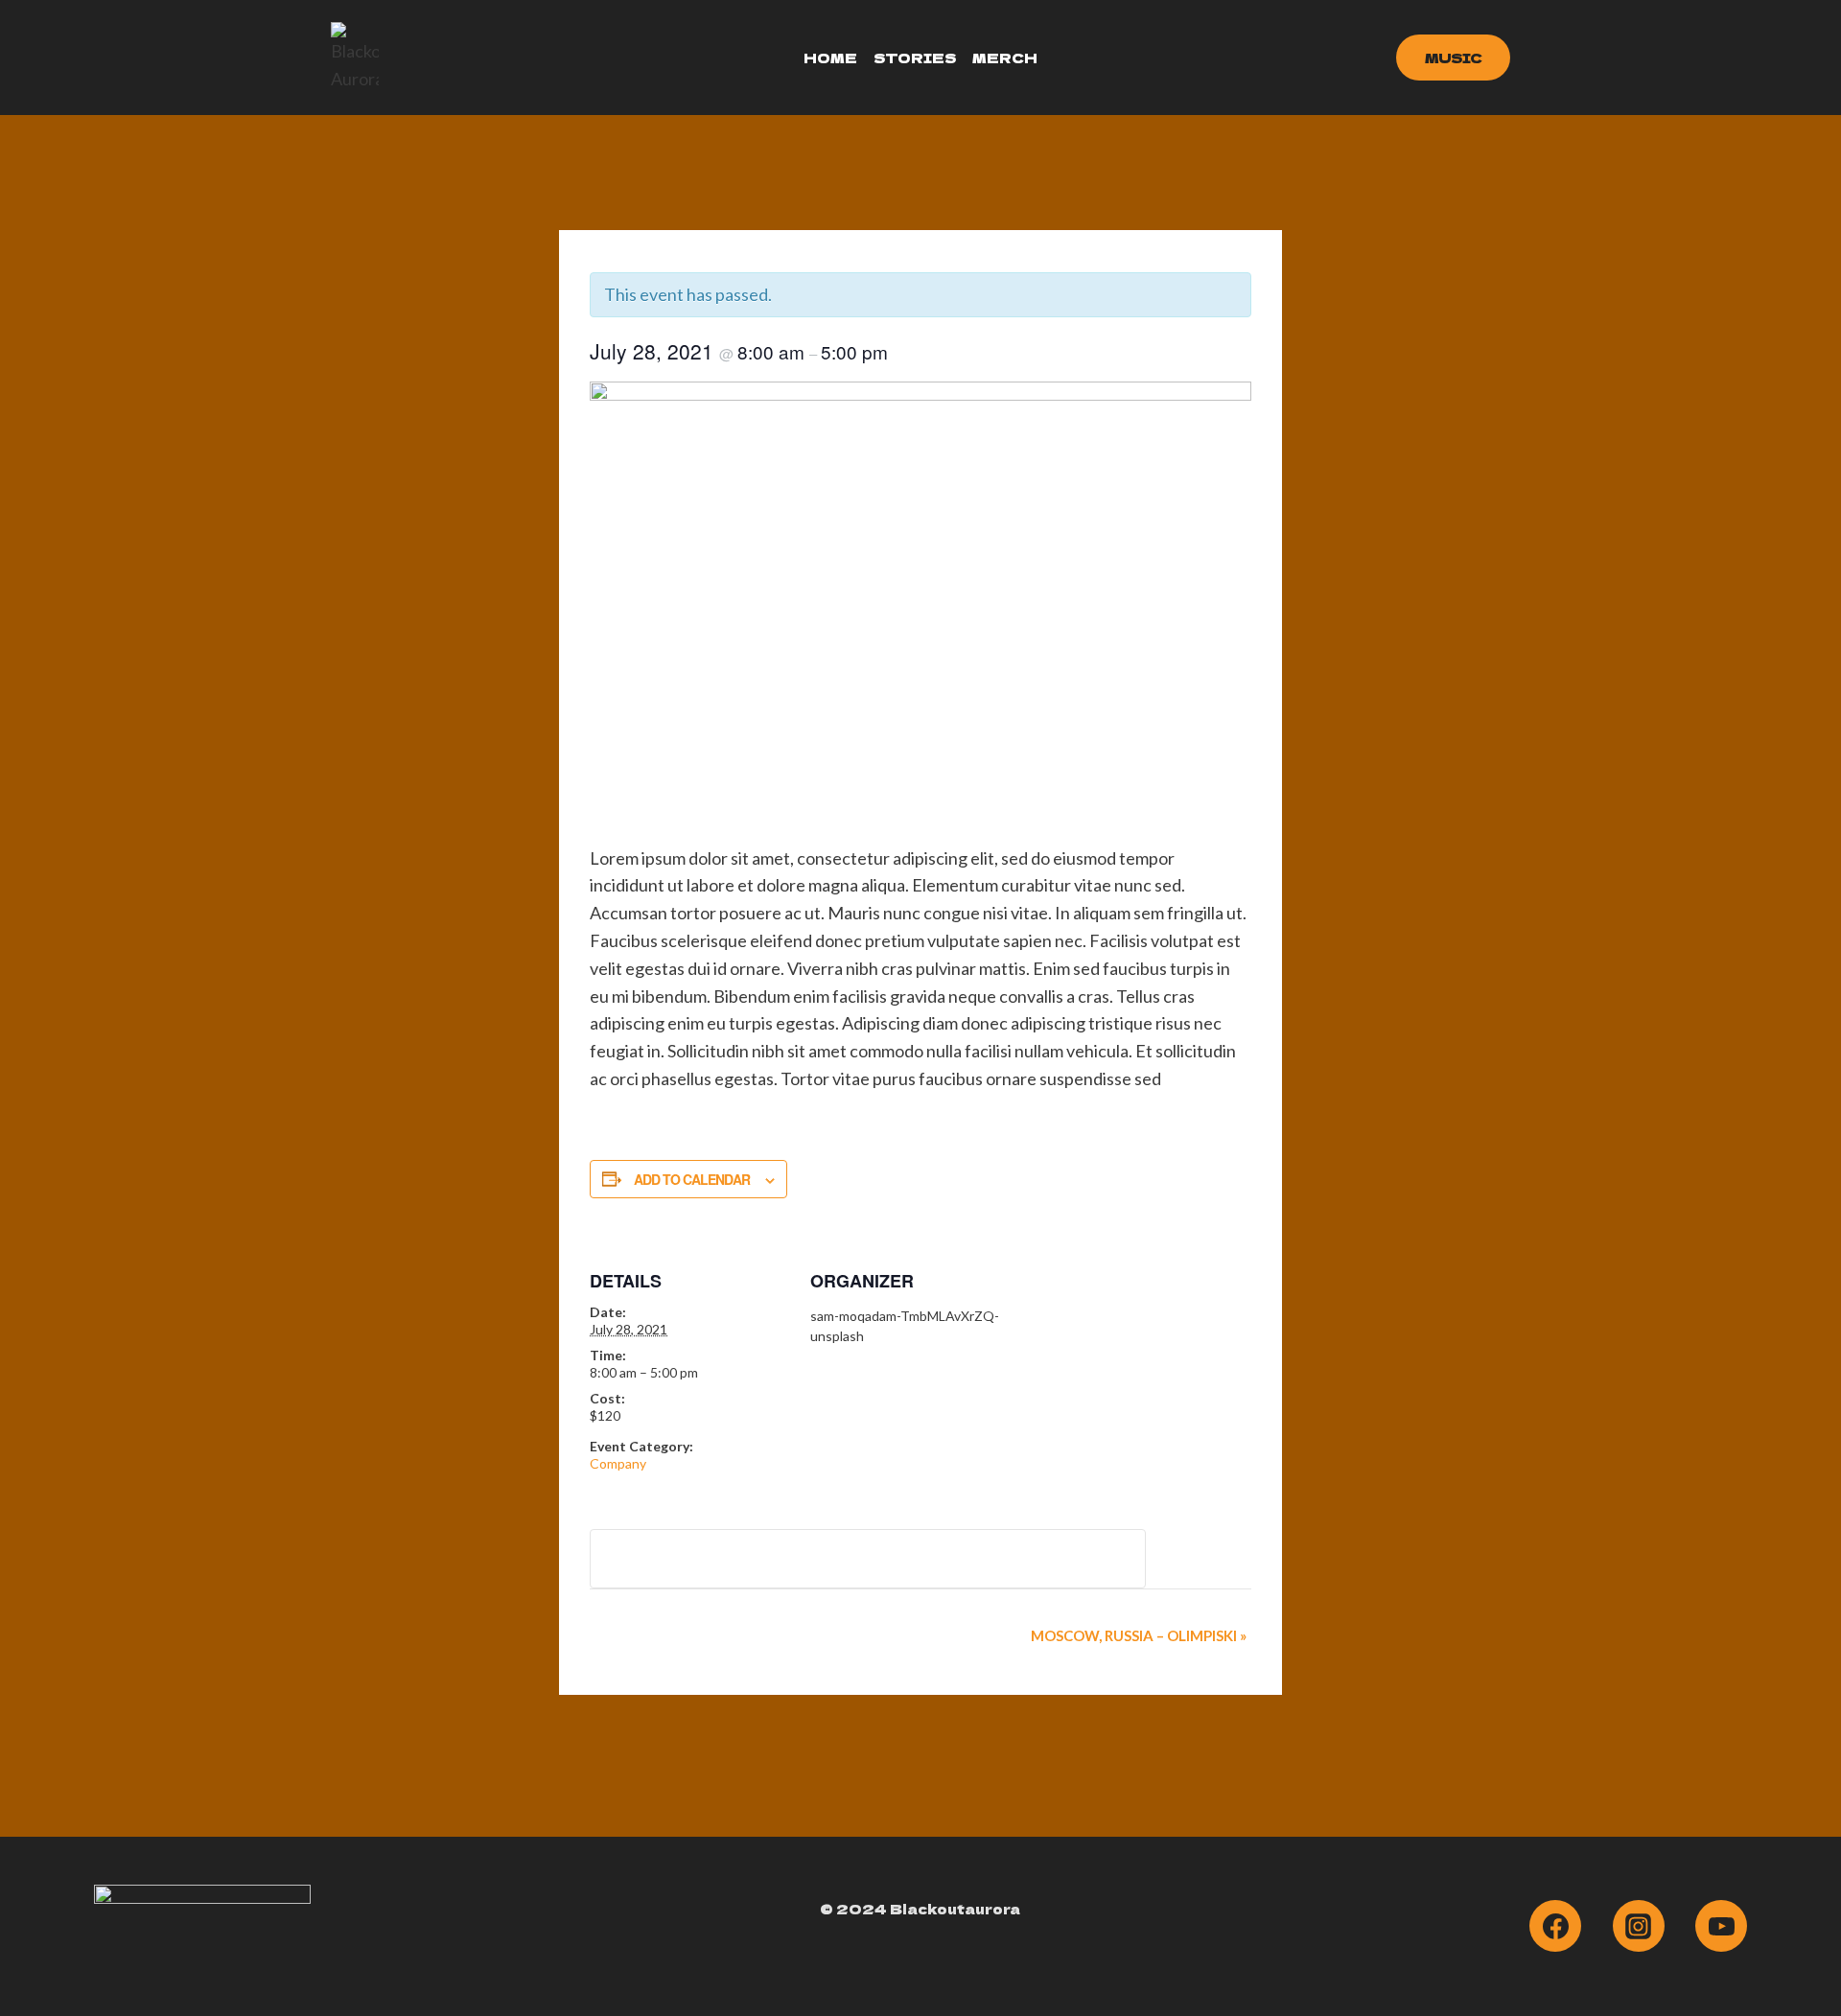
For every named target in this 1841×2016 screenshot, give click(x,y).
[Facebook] (1555, 1926)
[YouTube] (1721, 1926)
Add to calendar (692, 1179)
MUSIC (1453, 58)
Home (830, 58)
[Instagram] (1639, 1926)
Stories (915, 58)
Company (618, 1463)
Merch (1005, 58)
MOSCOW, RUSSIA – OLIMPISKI (1139, 1635)
